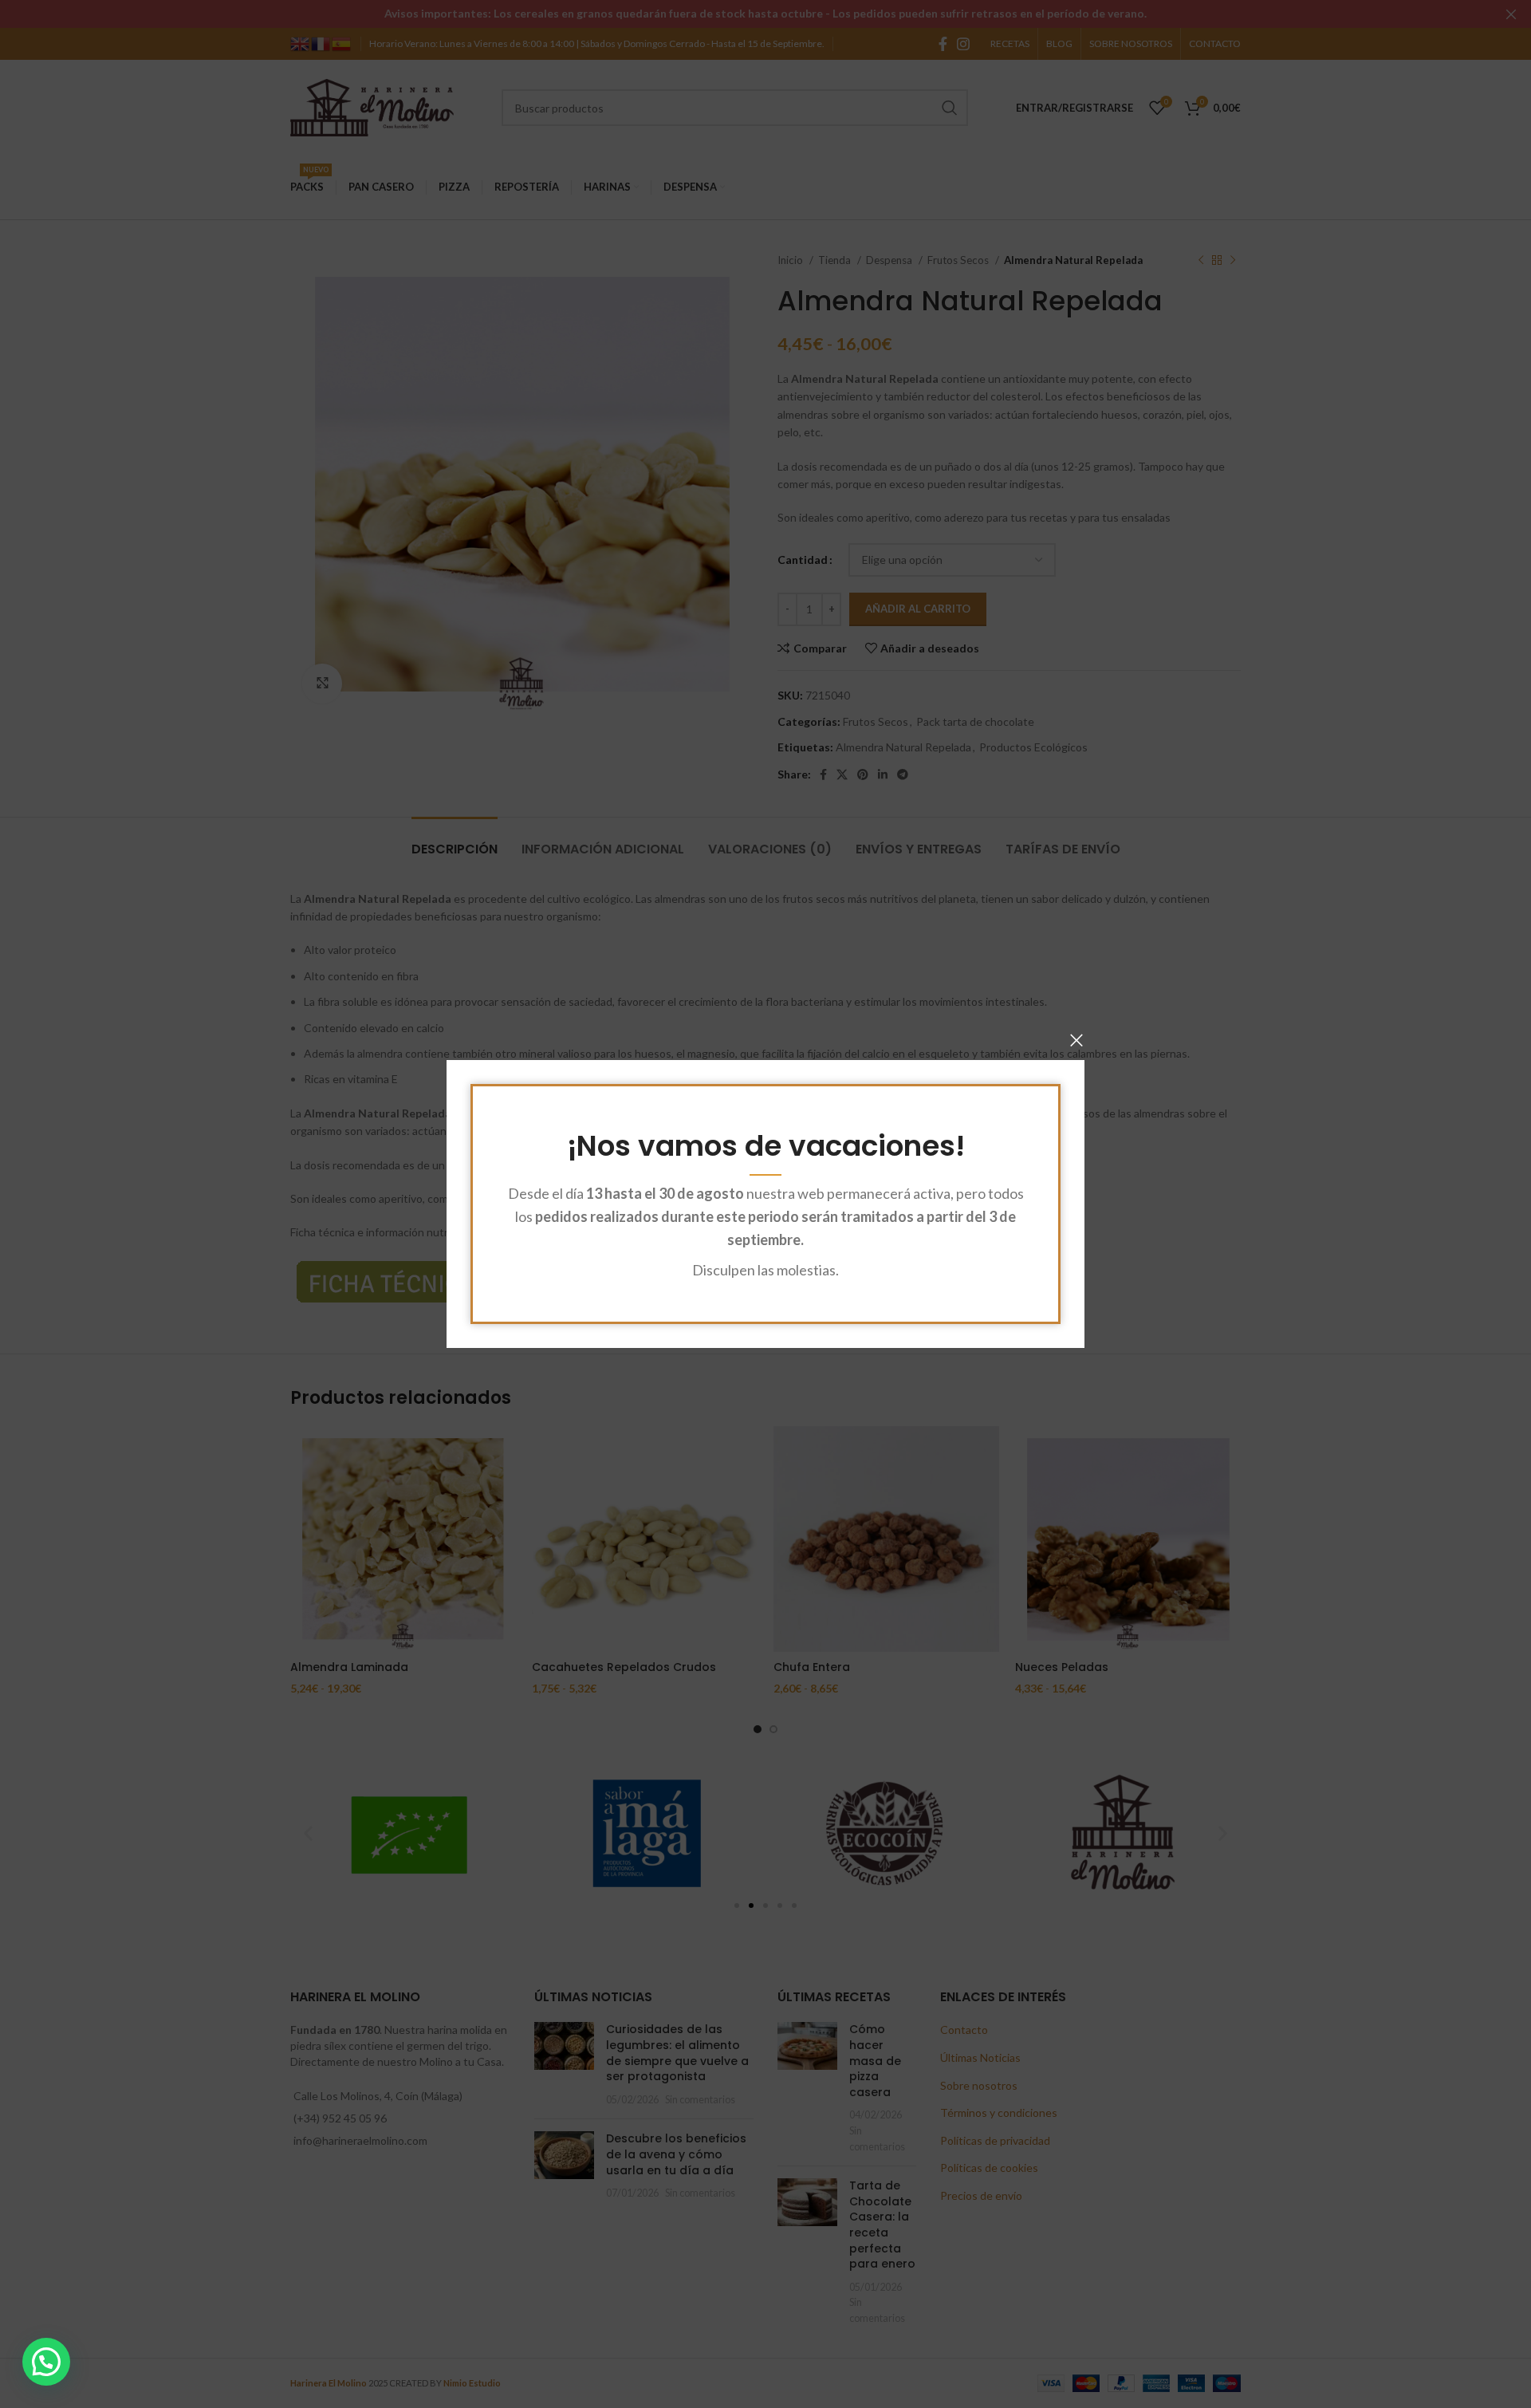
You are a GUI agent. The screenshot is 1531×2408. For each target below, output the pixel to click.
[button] (46, 2362)
